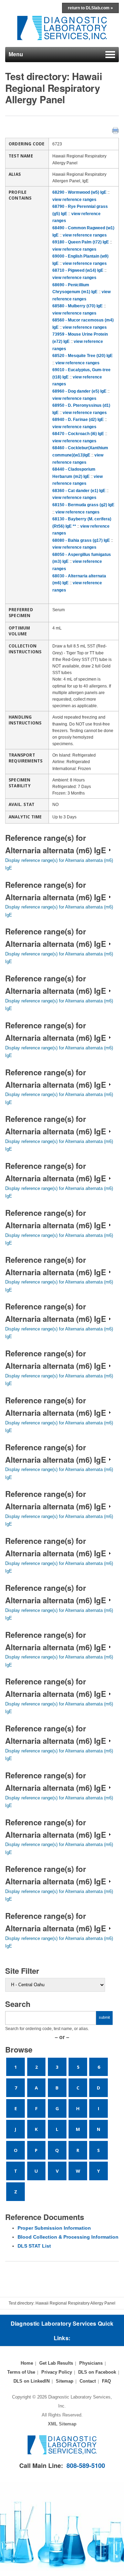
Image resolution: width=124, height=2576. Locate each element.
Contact (88, 2381)
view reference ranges (74, 200)
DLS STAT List (34, 2246)
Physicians (91, 2363)
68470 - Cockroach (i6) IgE (78, 434)
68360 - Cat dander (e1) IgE (79, 491)
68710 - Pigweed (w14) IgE (78, 270)
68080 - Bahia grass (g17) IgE (81, 540)
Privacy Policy (57, 2372)
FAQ (106, 2381)
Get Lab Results (56, 2363)
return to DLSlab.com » (90, 8)
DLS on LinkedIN (32, 2381)
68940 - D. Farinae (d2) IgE (78, 420)
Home (27, 2363)
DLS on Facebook (97, 2372)
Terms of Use (21, 2372)
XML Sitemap (62, 2424)
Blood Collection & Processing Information (68, 2237)
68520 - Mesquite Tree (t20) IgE (82, 356)
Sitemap (65, 2381)
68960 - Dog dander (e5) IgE (79, 391)
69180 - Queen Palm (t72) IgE (81, 242)
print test (115, 130)
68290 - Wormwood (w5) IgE (79, 192)
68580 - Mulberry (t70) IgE (77, 306)
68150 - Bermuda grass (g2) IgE (83, 505)
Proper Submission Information (54, 2228)
